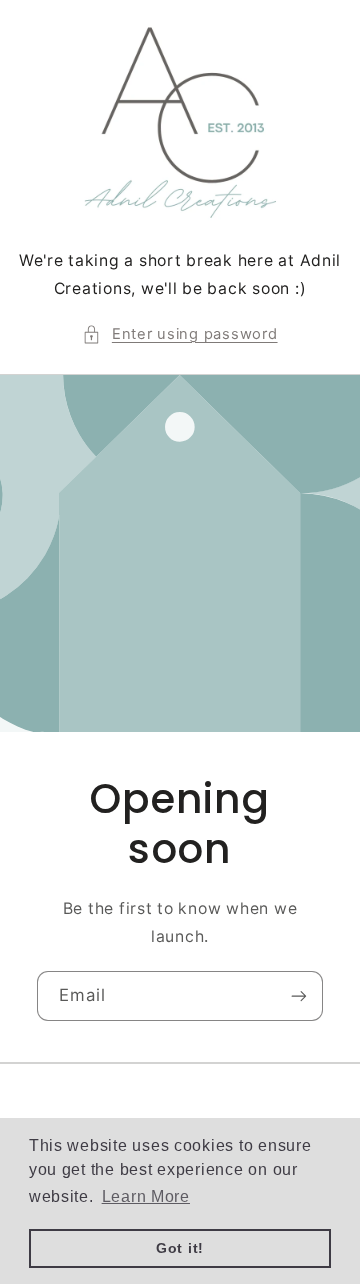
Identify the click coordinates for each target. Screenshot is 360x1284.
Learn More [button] (146, 1196)
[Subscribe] (299, 995)
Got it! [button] (180, 1248)
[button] (179, 335)
